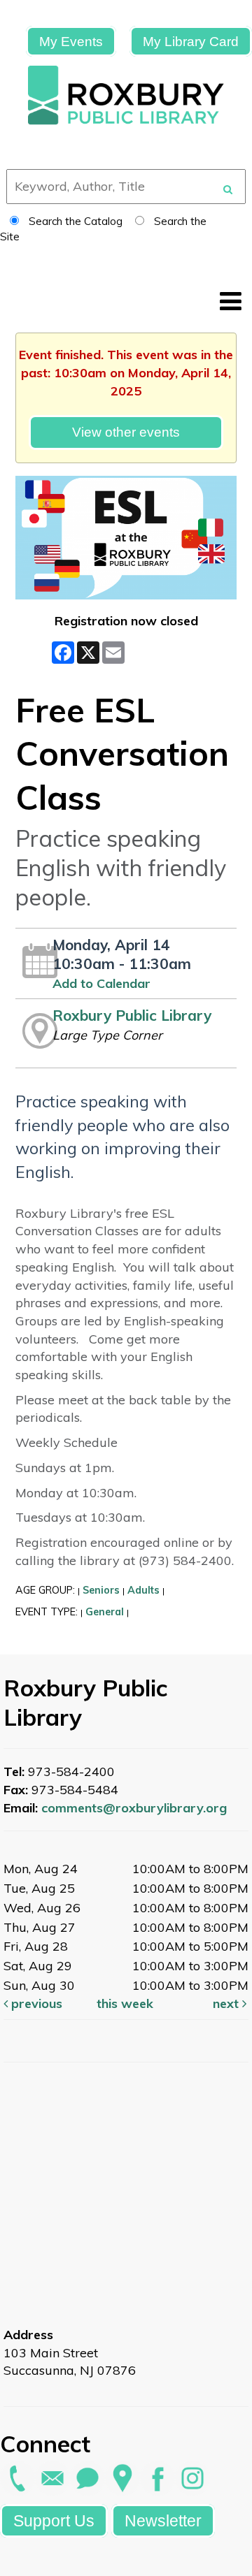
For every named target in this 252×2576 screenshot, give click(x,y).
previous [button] (35, 2003)
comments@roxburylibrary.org (134, 1808)
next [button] (227, 2003)
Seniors (101, 1590)
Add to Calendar (101, 983)
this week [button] (125, 2003)
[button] (231, 301)
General (105, 1612)
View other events (126, 432)
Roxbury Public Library (132, 1015)
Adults (143, 1590)
